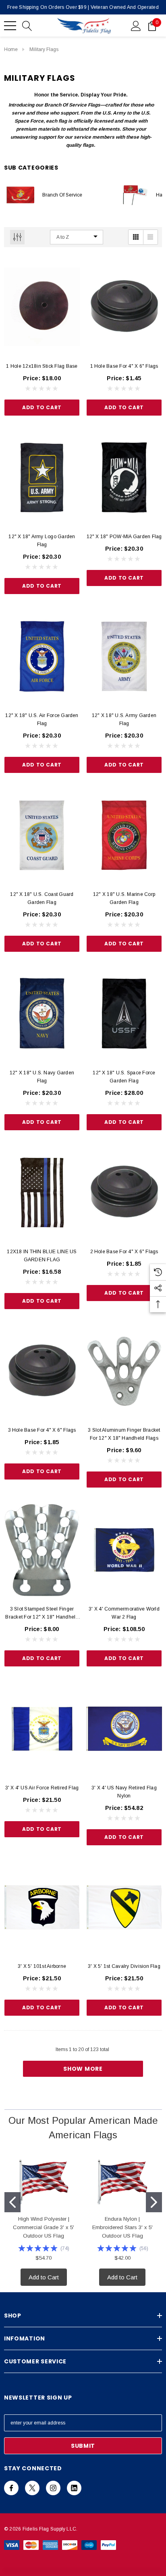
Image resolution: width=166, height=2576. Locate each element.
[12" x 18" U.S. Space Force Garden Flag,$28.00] (124, 1014)
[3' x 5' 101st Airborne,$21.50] (42, 1908)
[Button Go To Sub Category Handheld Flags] (134, 195)
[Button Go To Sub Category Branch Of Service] (20, 195)
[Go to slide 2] (154, 2202)
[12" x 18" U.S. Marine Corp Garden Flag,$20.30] (124, 835)
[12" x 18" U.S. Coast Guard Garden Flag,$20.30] (42, 835)
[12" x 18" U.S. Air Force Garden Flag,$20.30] (42, 656)
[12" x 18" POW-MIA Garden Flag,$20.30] (124, 478)
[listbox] (77, 237)
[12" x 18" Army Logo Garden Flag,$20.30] (42, 478)
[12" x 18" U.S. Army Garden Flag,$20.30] (124, 656)
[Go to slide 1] (12, 2202)
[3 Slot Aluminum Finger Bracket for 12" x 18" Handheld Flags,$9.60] (124, 1371)
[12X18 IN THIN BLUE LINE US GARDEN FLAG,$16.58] (42, 1193)
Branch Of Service (62, 195)
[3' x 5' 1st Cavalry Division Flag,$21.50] (124, 1908)
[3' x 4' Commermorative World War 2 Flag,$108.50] (124, 1550)
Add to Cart (42, 407)
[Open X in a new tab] (32, 2488)
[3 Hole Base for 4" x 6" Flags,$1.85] (42, 1371)
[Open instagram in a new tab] (53, 2488)
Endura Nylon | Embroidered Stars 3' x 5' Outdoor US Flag (122, 2227)
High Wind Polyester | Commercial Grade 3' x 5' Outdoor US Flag (44, 2227)
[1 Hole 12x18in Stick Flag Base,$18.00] (42, 307)
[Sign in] (136, 25)
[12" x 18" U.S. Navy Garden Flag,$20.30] (42, 1014)
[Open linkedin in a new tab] (74, 2488)
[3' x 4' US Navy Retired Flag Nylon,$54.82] (124, 1729)
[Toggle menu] (10, 26)
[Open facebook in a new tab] (11, 2488)
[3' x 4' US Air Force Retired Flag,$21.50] (42, 1729)
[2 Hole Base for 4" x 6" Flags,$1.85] (124, 1193)
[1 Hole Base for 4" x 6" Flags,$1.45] (124, 307)
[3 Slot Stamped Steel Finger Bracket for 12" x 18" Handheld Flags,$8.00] (42, 1550)
